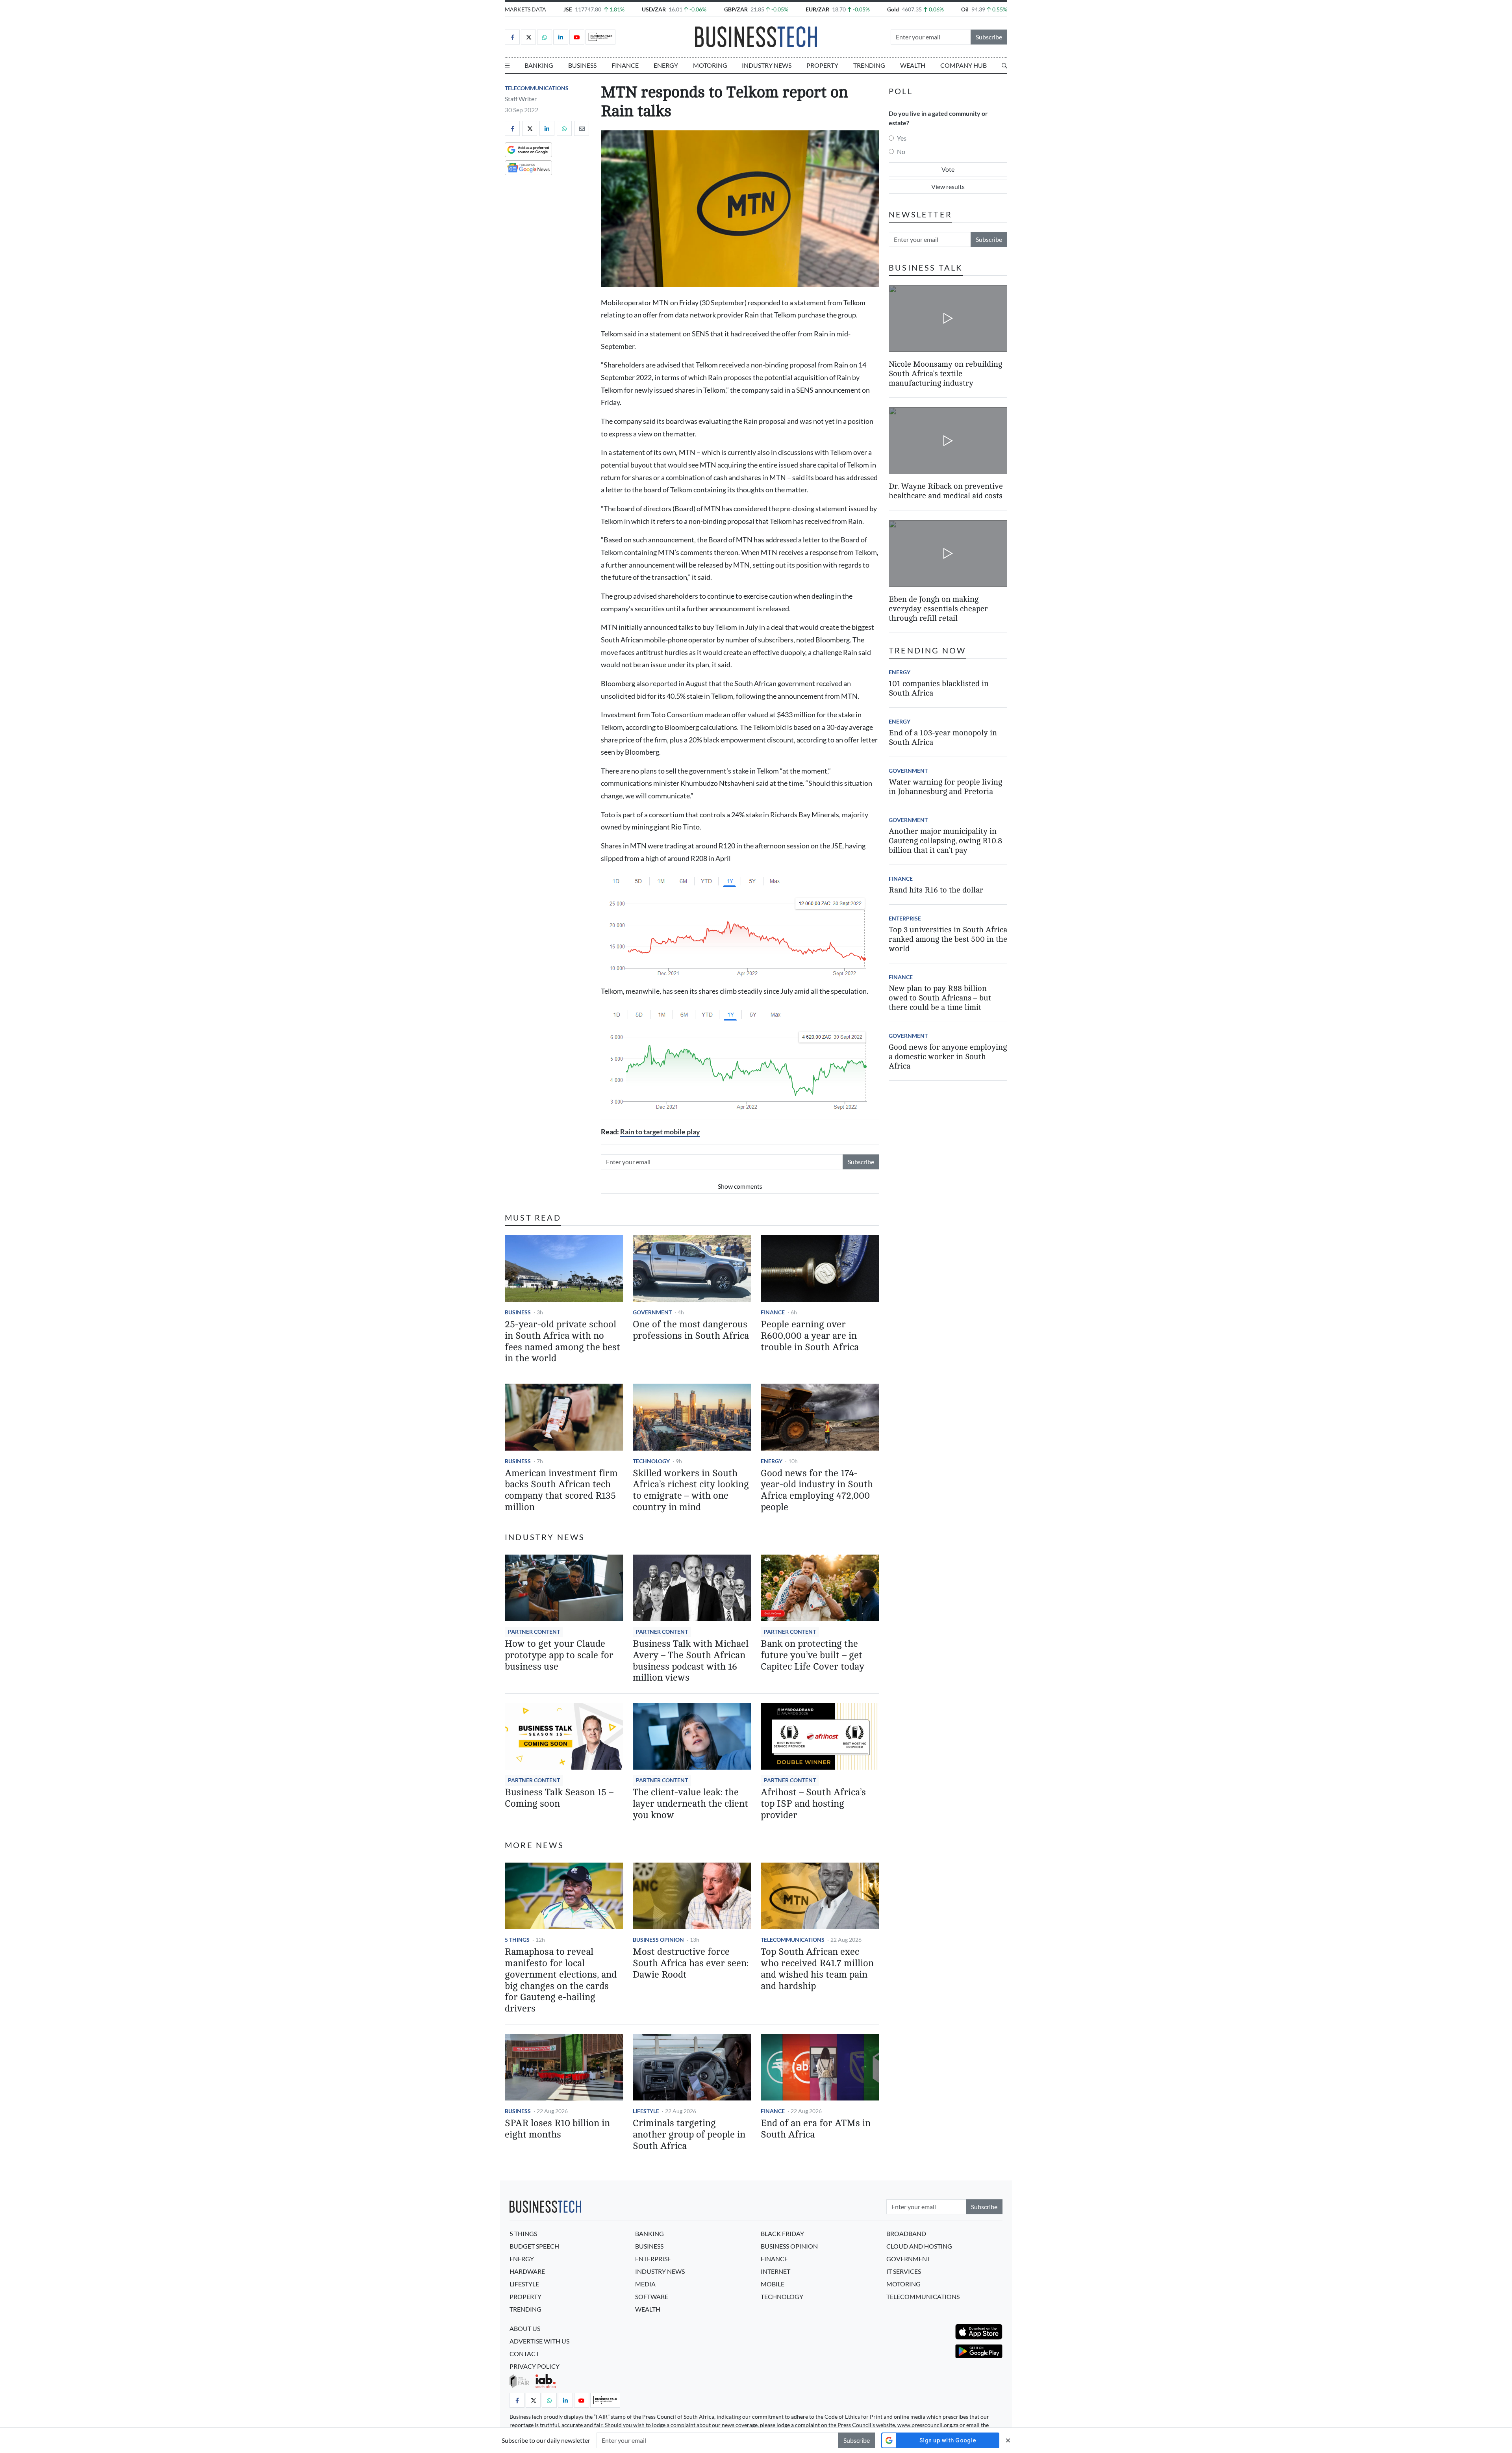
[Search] (1004, 65)
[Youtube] (577, 37)
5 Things (517, 1940)
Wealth (913, 65)
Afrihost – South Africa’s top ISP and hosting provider (813, 1804)
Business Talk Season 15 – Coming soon (559, 1798)
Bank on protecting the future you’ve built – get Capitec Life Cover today (813, 1655)
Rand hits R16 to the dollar (936, 890)
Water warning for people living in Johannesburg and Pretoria (945, 787)
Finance (625, 65)
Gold (893, 9)
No (901, 151)
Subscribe (989, 37)
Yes (902, 138)
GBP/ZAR (736, 9)
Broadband (906, 2233)
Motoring (710, 65)
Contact (524, 2354)
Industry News (767, 65)
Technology (651, 1461)
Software (652, 2296)
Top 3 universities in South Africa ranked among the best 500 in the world (948, 939)
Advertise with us (539, 2341)
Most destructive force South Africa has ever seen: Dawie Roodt (691, 1963)
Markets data (525, 9)
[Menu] (507, 65)
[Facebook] (512, 37)
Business (582, 65)
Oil (965, 9)
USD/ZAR (654, 9)
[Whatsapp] (545, 37)
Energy (666, 65)
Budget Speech (534, 2246)
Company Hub (964, 65)
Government (652, 1312)
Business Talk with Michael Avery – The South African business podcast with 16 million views (691, 1661)
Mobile (773, 2284)
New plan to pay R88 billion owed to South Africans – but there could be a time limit (940, 998)
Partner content (534, 1632)
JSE (568, 9)
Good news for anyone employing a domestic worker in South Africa (948, 1057)
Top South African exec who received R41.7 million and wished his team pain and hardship (817, 1969)
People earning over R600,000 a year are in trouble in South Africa (810, 1336)
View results (948, 186)
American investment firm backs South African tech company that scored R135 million (561, 1490)
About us (525, 2328)
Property (822, 65)
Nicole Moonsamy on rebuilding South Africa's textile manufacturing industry (945, 374)
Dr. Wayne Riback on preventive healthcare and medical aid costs (946, 491)
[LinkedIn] (561, 37)
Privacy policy (535, 2366)
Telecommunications (537, 88)
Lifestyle (646, 2111)
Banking (539, 65)
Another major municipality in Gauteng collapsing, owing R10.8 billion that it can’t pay (945, 841)
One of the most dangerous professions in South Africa (691, 1330)
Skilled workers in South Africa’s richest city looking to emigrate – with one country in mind (691, 1490)
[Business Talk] (600, 37)
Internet (775, 2271)
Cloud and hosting (919, 2246)
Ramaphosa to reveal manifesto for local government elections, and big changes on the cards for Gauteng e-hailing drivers (561, 1980)
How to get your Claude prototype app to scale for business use (559, 1655)
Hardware (527, 2271)
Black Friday (782, 2233)
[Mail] (582, 128)
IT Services (904, 2271)
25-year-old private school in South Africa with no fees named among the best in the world (562, 1341)
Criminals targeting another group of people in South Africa (689, 2135)
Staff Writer (521, 99)
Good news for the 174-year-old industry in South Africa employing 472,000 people (817, 1490)
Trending (869, 65)
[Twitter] (528, 37)
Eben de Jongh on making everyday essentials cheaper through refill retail (938, 609)
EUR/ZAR (817, 9)
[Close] (1008, 2440)
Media (645, 2284)
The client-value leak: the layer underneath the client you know (690, 1804)
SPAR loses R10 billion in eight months (557, 2129)
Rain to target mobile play (660, 1132)
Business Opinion (658, 1940)
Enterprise (905, 918)
